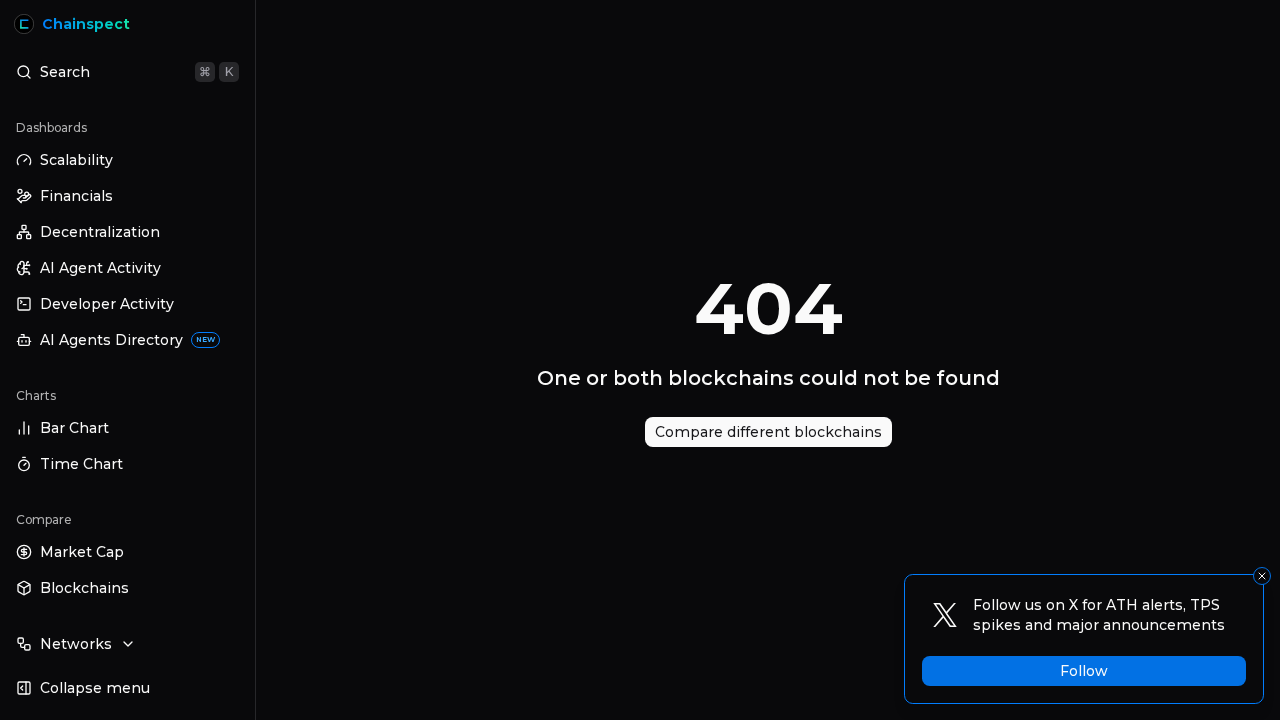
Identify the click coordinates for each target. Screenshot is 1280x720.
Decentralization (100, 232)
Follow (1084, 671)
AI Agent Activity (100, 268)
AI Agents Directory (127, 340)
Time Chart (81, 464)
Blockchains (84, 588)
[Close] (1262, 576)
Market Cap (82, 552)
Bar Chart (74, 428)
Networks (76, 644)
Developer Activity (107, 304)
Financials (76, 196)
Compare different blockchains (768, 432)
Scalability (76, 160)
